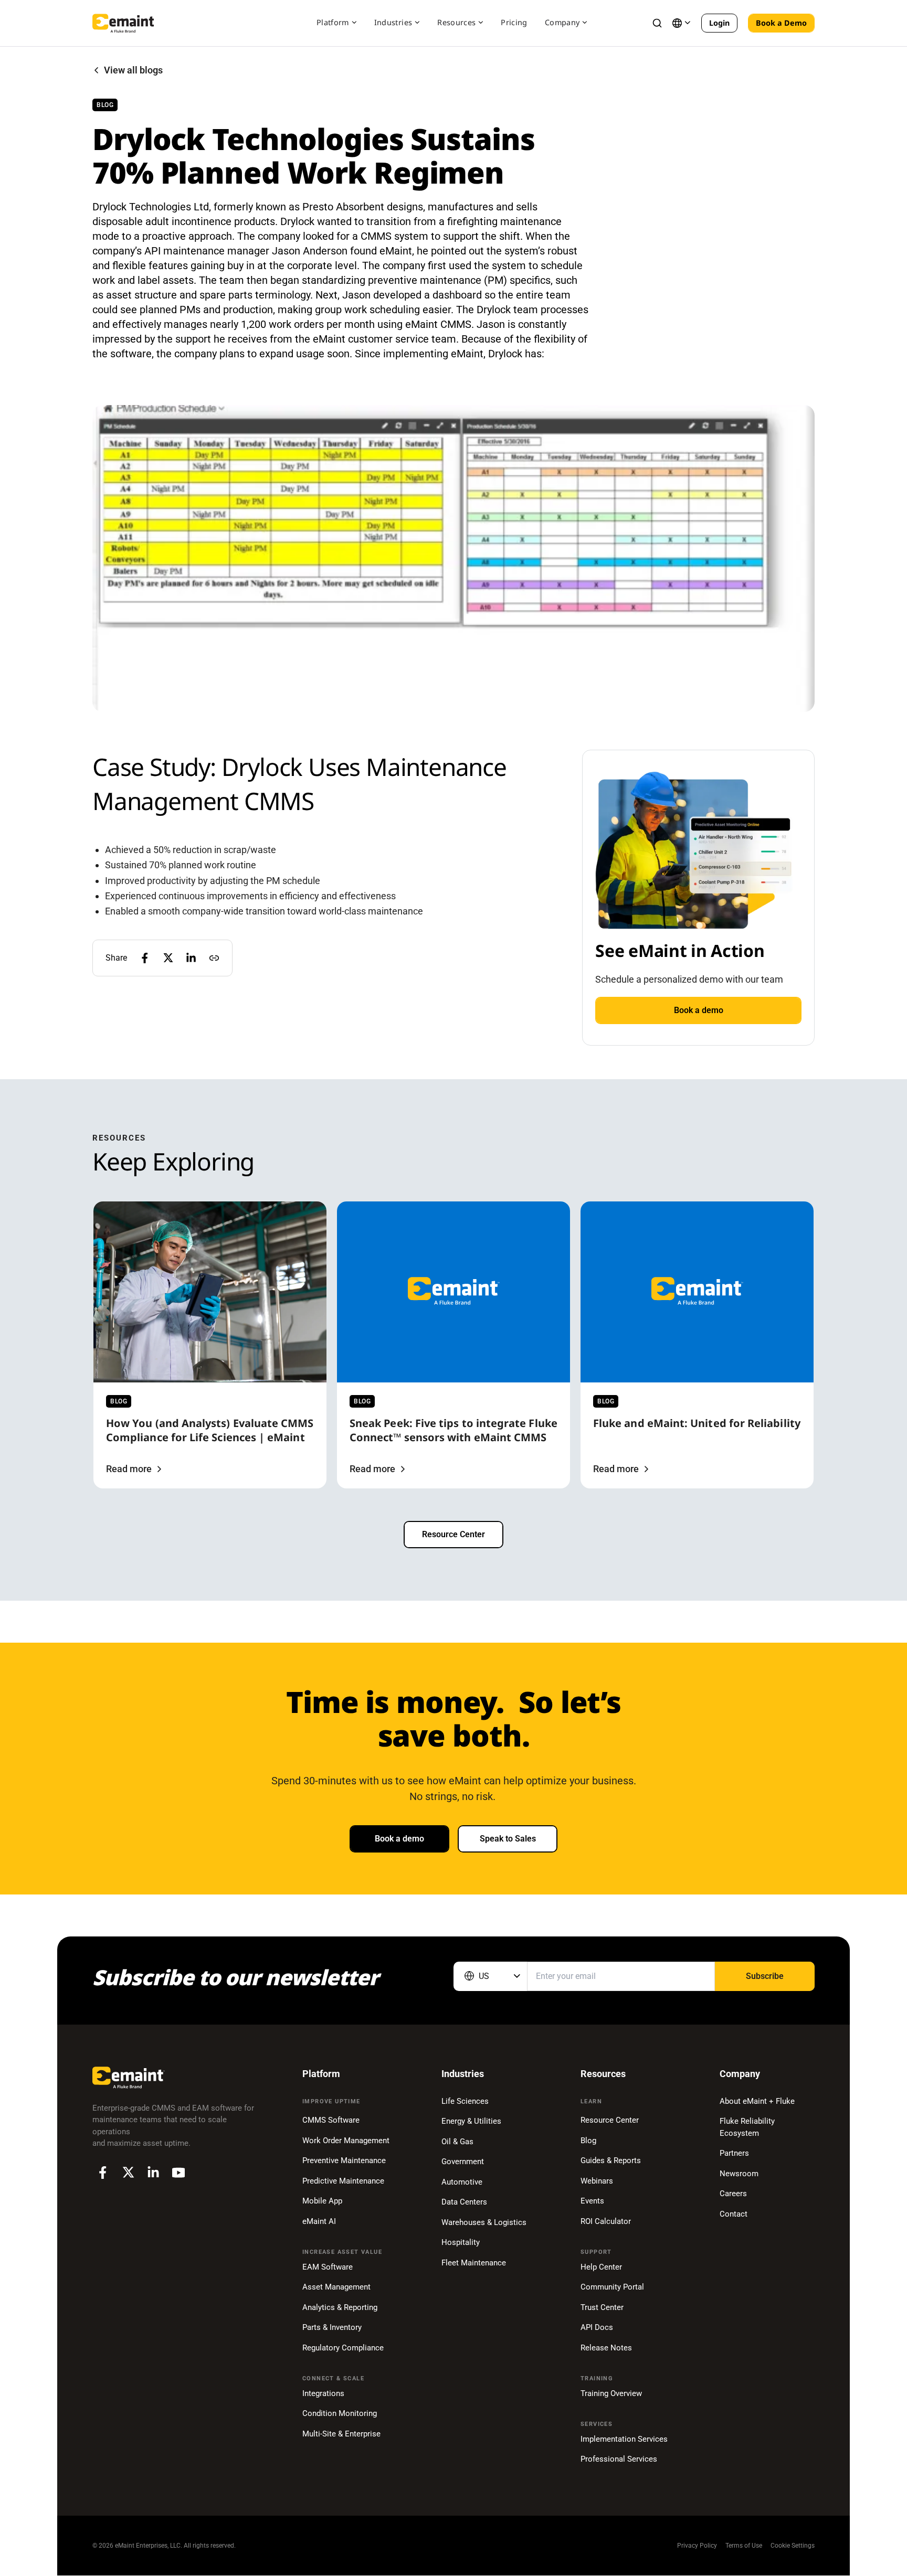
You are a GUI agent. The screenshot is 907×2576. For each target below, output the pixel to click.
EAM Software (328, 2267)
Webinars (597, 2181)
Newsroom (739, 2174)
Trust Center (602, 2307)
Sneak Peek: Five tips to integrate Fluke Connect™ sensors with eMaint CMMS (454, 1430)
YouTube (178, 2173)
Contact (734, 2214)
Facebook (103, 2173)
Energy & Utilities (471, 2121)
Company (562, 22)
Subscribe (765, 1976)
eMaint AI (319, 2221)
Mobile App (322, 2201)
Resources (456, 22)
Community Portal (612, 2287)
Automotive (462, 2182)
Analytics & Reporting (340, 2307)
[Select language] (681, 23)
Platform (333, 22)
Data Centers (464, 2202)
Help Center (601, 2267)
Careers (733, 2194)
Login (719, 23)
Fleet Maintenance (474, 2263)
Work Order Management (346, 2141)
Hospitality (461, 2242)
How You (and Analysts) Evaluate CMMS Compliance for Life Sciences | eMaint (210, 1430)
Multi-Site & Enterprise (341, 2434)
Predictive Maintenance (343, 2181)
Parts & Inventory (332, 2327)
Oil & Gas (457, 2142)
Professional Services (619, 2459)
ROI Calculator (606, 2221)
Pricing (514, 22)
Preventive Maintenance (344, 2160)
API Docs (597, 2327)
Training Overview (611, 2393)
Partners (734, 2153)
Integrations (323, 2393)
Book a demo (699, 1010)
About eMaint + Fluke (757, 2101)
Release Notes (606, 2348)
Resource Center (454, 1534)
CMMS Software (331, 2120)
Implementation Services (624, 2439)
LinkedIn (153, 2173)
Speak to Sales (508, 1839)
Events (592, 2201)
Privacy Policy (697, 2546)
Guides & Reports (611, 2160)
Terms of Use (744, 2546)
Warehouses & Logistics (484, 2222)
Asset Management (336, 2287)
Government (463, 2162)
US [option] (484, 1976)
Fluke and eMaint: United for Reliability (697, 1423)
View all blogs (133, 70)
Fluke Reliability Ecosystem (747, 2127)
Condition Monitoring (340, 2413)
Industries (393, 22)
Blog (588, 2141)
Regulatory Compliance (343, 2348)
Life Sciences (465, 2101)
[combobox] (490, 1976)
